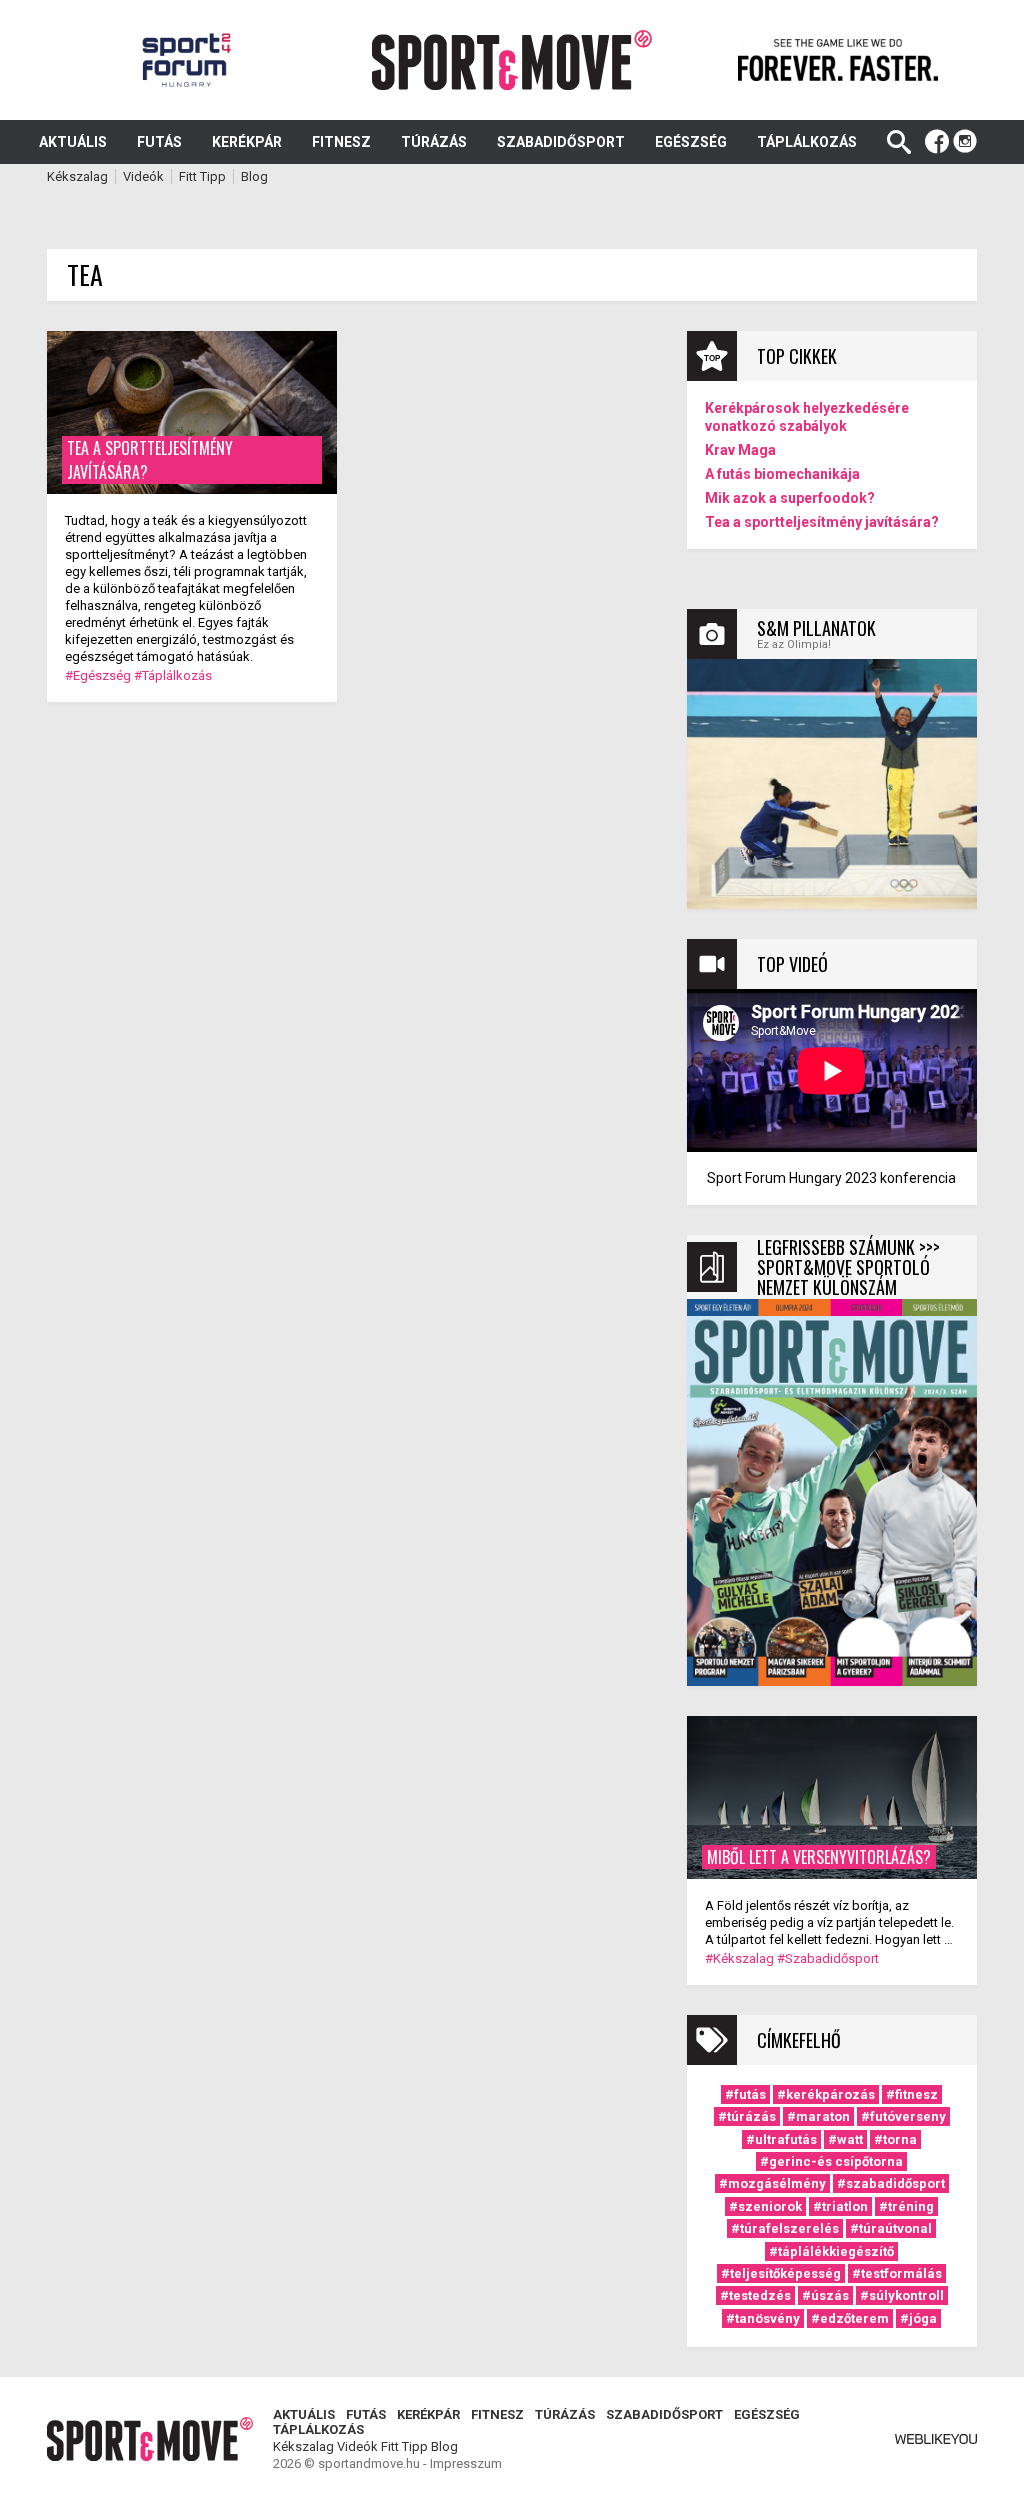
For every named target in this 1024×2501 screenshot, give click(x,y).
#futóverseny (903, 2116)
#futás (745, 2094)
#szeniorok (765, 2206)
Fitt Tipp (202, 176)
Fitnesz (341, 142)
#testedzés (755, 2295)
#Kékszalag (739, 1958)
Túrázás (434, 142)
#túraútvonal (891, 2228)
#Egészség (98, 675)
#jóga (918, 2318)
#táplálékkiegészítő (831, 2251)
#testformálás (897, 2273)
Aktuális (73, 142)
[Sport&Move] (512, 60)
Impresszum (466, 2463)
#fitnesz (912, 2094)
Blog (254, 176)
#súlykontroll (902, 2295)
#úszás (825, 2295)
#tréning (906, 2206)
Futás (159, 142)
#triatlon (840, 2206)
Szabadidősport (561, 142)
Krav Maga (740, 450)
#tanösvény (763, 2318)
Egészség (691, 142)
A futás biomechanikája (782, 474)
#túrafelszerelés (785, 2228)
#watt (845, 2139)
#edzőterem (850, 2318)
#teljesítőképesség (781, 2273)
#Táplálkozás (173, 675)
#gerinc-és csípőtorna (831, 2161)
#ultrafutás (781, 2139)
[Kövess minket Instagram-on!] (965, 142)
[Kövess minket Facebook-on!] (937, 142)
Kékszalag (77, 176)
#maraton (818, 2116)
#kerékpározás (826, 2094)
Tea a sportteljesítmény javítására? (822, 522)
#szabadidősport (891, 2183)
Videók (143, 176)
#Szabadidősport (828, 1958)
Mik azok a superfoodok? (790, 498)
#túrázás (747, 2116)
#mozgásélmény (772, 2183)
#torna (895, 2139)
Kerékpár (247, 142)
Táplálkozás (807, 142)
